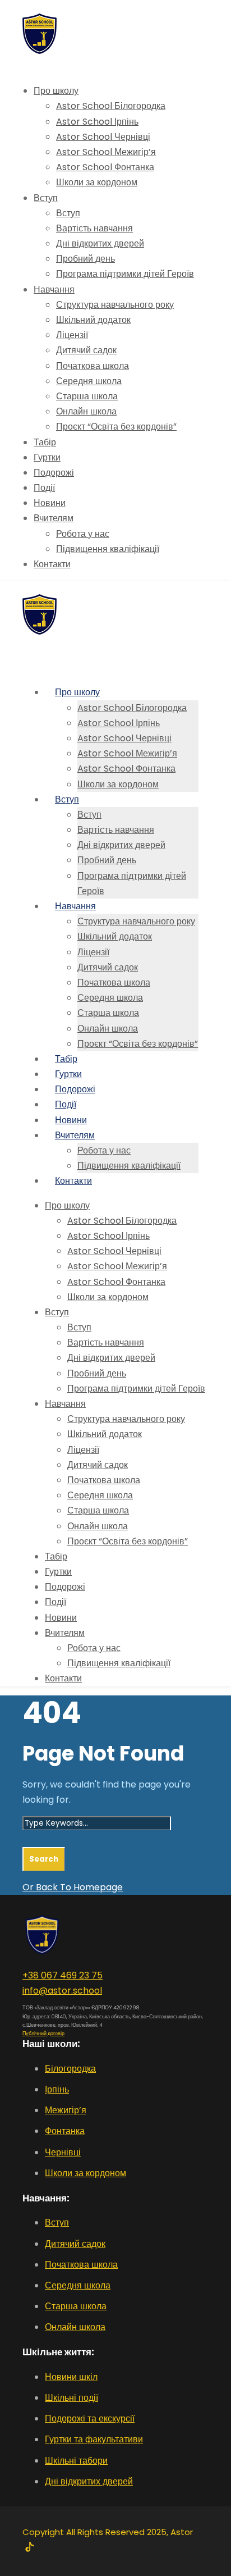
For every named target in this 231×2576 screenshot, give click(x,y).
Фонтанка (65, 2131)
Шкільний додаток (93, 320)
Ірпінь (57, 2089)
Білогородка (70, 2069)
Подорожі (54, 473)
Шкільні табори (76, 2461)
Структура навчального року (115, 305)
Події (44, 488)
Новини (50, 503)
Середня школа (89, 381)
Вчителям (54, 518)
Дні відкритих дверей (100, 243)
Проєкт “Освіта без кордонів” (116, 427)
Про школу (56, 91)
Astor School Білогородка (111, 106)
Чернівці (63, 2152)
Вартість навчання (94, 228)
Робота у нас (83, 534)
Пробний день (86, 259)
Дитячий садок (86, 350)
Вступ (46, 198)
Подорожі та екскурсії (90, 2418)
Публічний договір (43, 2034)
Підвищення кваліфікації (108, 549)
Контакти (52, 564)
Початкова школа (93, 366)
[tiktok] (29, 2548)
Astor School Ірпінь (97, 122)
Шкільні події (71, 2398)
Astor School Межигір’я (106, 152)
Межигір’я (66, 2110)
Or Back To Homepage (73, 1887)
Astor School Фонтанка (105, 167)
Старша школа (87, 396)
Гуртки (47, 457)
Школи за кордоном (97, 182)
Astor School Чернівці (103, 137)
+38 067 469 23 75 (63, 1975)
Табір (45, 442)
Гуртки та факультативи (94, 2439)
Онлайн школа (86, 411)
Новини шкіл (71, 2377)
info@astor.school (62, 1991)
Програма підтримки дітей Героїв (125, 274)
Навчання (54, 289)
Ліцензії (72, 335)
